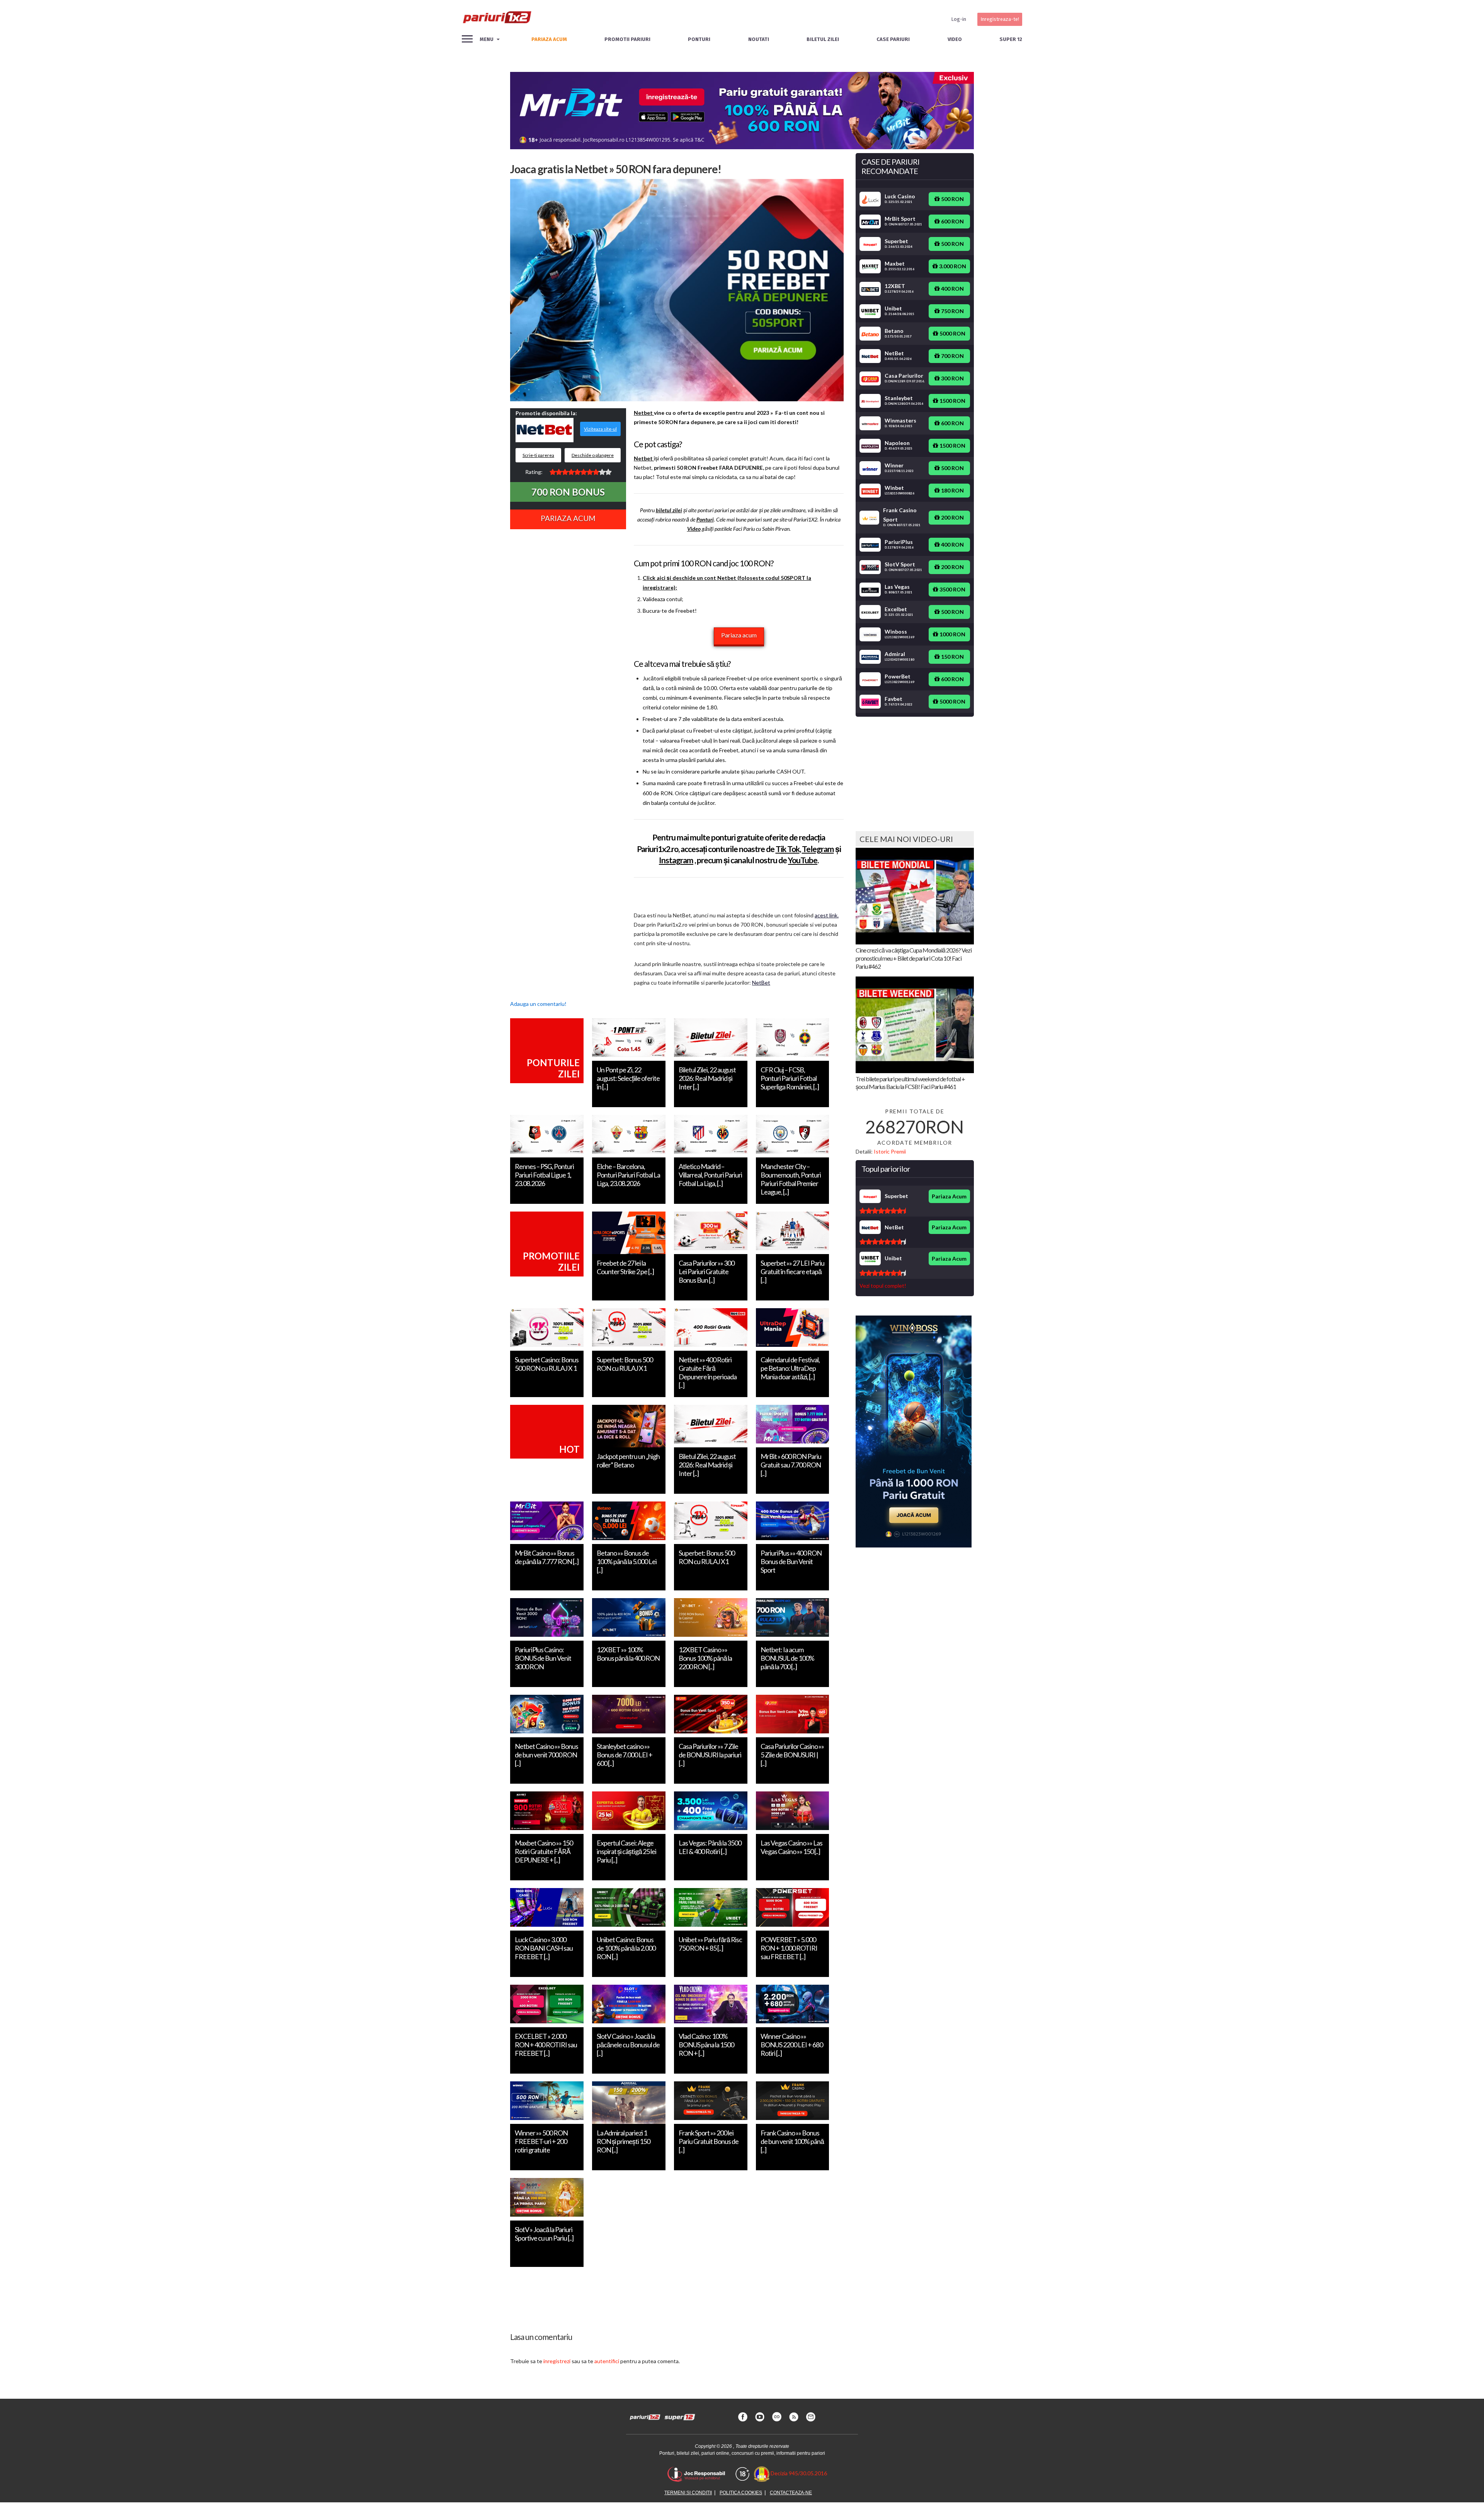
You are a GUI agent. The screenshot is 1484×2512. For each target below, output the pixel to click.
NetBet (761, 982)
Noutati (759, 39)
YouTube (803, 860)
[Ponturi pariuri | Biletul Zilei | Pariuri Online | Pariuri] (497, 19)
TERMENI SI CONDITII (688, 2493)
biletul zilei (669, 510)
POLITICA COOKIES (741, 2493)
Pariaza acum (739, 635)
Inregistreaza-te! (1000, 19)
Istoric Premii (890, 1151)
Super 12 (1011, 39)
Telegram (818, 849)
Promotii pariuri (627, 39)
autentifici (607, 2361)
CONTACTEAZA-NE (791, 2493)
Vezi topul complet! (883, 1286)
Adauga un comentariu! (538, 1004)
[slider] (580, 472)
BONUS (568, 492)
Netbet (644, 413)
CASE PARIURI (893, 39)
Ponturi (699, 39)
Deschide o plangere (593, 455)
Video (955, 39)
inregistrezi (557, 2361)
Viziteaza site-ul (600, 429)
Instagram (676, 860)
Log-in (959, 19)
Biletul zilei (823, 39)
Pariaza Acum (568, 518)
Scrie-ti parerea (538, 455)
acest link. (827, 915)
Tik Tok (788, 849)
